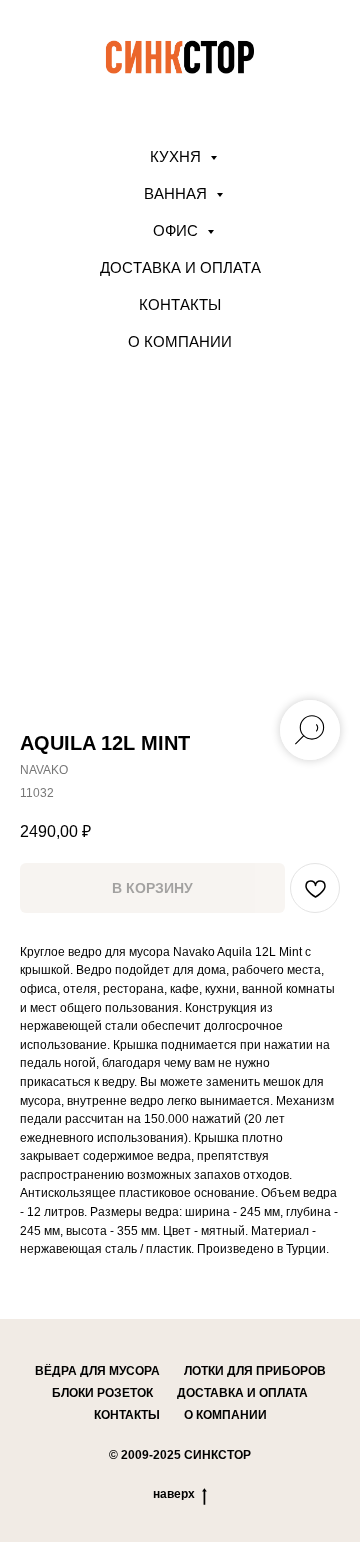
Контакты (180, 304)
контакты (127, 1415)
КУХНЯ (177, 156)
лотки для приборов (255, 1371)
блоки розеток (102, 1393)
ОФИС (177, 230)
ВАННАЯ (177, 193)
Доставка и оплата (180, 267)
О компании (180, 341)
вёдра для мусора (97, 1371)
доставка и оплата (242, 1393)
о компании (225, 1415)
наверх (174, 1494)
